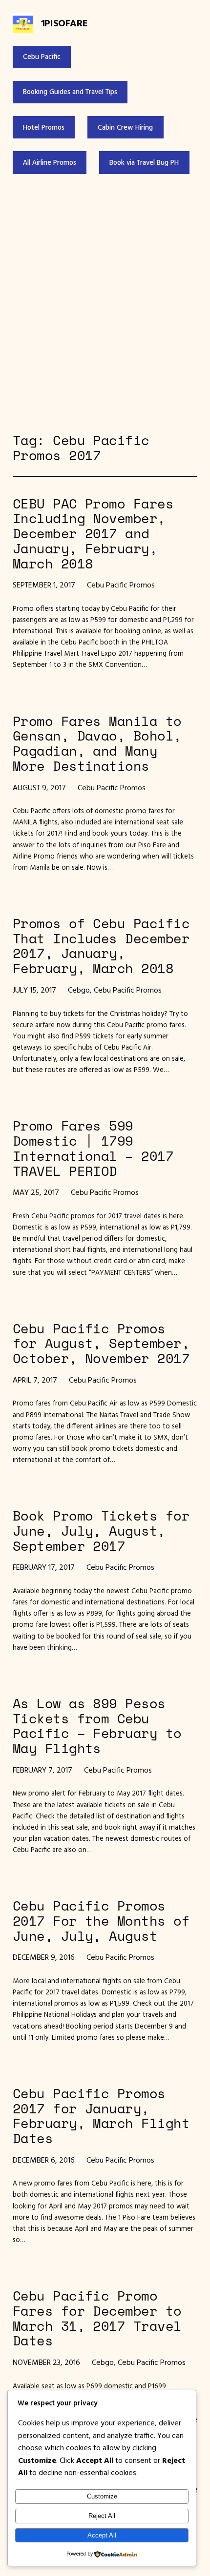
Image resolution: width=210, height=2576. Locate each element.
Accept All (102, 2535)
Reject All (102, 2516)
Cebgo (79, 990)
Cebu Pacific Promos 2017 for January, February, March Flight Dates (101, 2116)
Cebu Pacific (42, 57)
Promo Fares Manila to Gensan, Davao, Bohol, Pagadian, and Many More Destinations (97, 744)
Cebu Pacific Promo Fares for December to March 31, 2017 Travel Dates (97, 2318)
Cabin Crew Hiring (125, 127)
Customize (102, 2496)
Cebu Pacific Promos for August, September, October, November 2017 (101, 1344)
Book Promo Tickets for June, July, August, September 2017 (101, 1531)
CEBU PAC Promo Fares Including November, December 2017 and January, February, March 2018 (93, 534)
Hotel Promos (44, 127)
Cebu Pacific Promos (121, 585)
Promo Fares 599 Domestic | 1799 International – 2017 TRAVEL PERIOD (93, 1148)
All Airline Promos (50, 162)
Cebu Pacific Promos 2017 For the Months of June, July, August (101, 1921)
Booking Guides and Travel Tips (70, 92)
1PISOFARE (64, 23)
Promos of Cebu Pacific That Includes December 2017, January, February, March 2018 (101, 946)
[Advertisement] (105, 304)
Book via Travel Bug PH (144, 162)
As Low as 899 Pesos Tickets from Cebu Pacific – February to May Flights (97, 1726)
